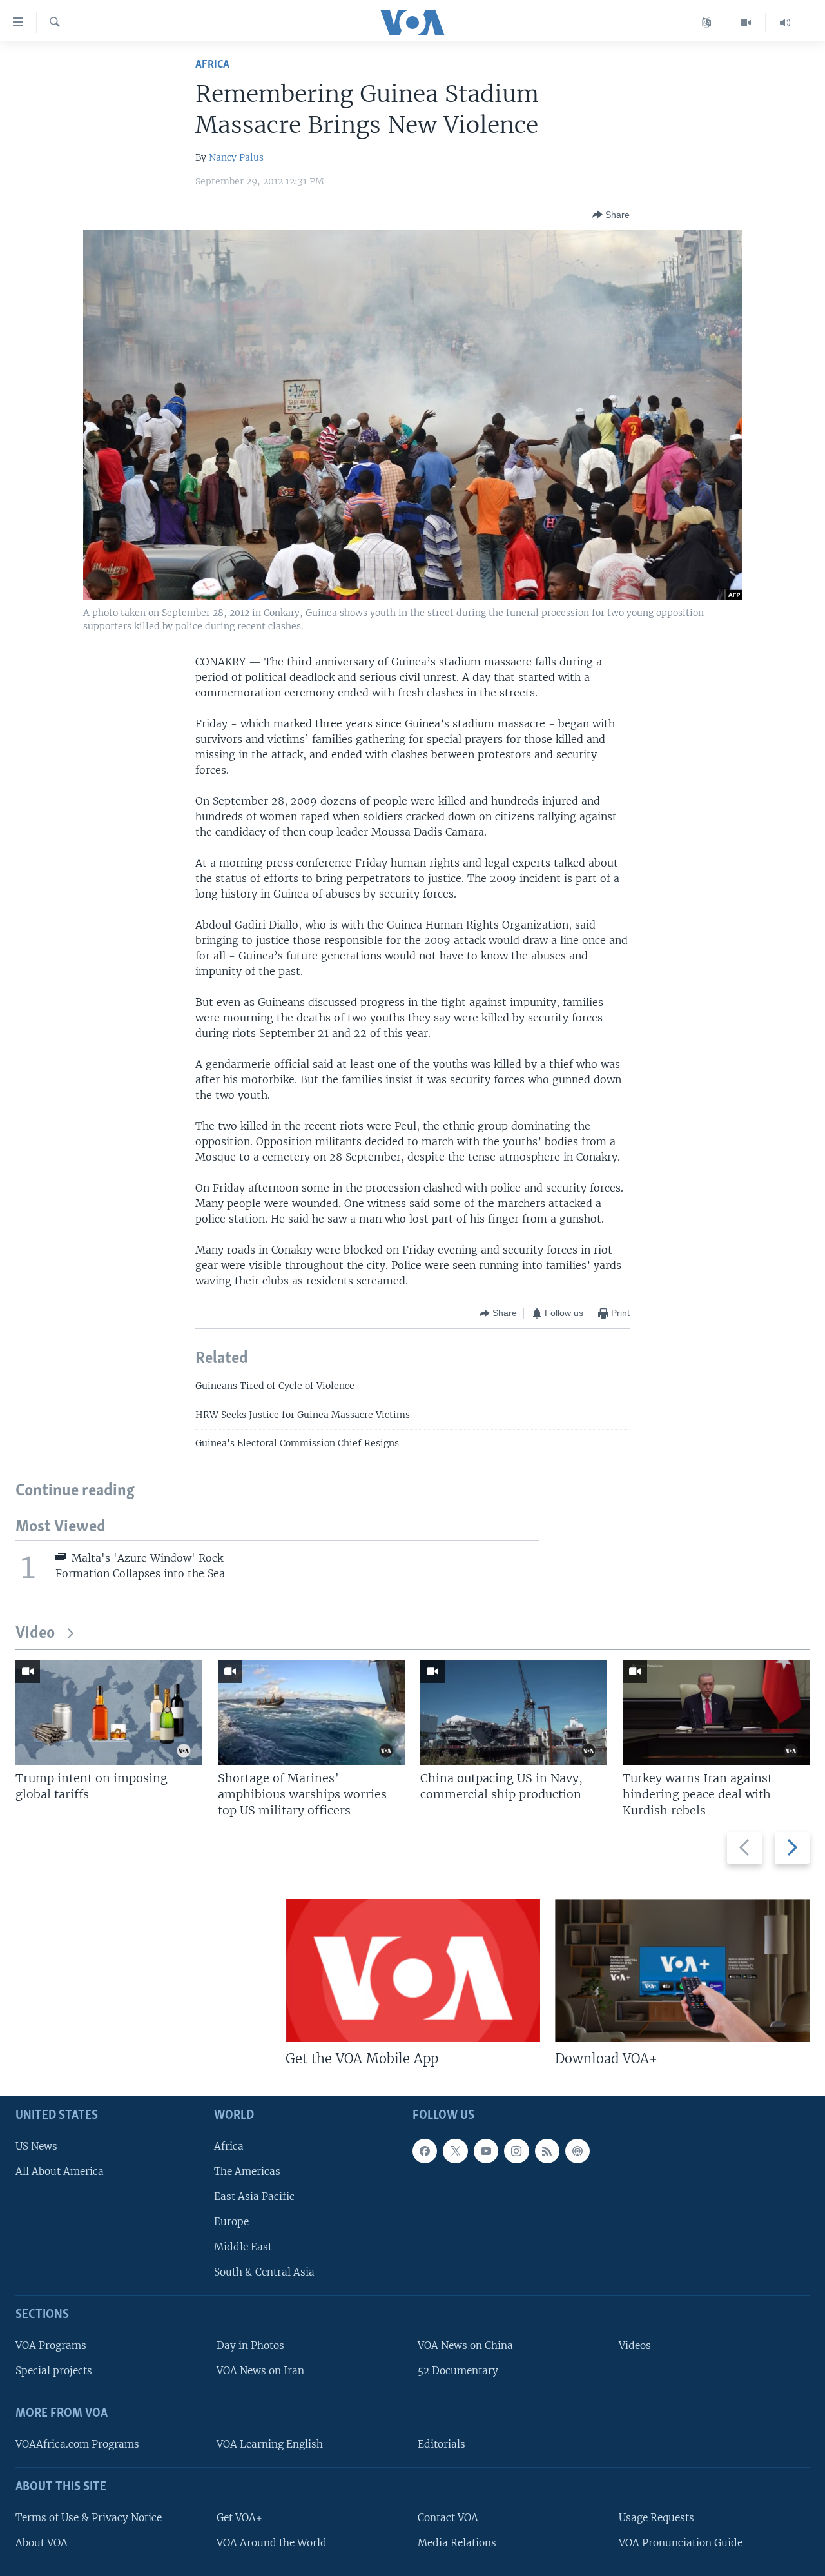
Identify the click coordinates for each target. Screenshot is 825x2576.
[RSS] (547, 2151)
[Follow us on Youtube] (486, 2151)
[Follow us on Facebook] (425, 2151)
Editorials (442, 2444)
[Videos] (746, 23)
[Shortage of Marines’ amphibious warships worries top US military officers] (311, 1713)
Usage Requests (656, 2518)
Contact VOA (448, 2518)
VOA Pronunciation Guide (681, 2543)
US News (36, 2146)
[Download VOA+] (682, 1971)
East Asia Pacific (254, 2197)
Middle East (243, 2247)
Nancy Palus (236, 157)
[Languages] (707, 23)
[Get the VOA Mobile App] (413, 1971)
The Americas (247, 2171)
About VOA (42, 2543)
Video (35, 1634)
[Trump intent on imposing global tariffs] (109, 1713)
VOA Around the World (272, 2543)
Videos (635, 2346)
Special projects (54, 2371)
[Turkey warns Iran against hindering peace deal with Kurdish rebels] (716, 1713)
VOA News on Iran (260, 2371)
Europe (231, 2222)
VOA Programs (51, 2346)
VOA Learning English (270, 2444)
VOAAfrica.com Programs (77, 2444)
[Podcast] (577, 2151)
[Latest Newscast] (785, 23)
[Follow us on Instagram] (516, 2151)
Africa (212, 65)
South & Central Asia (264, 2273)
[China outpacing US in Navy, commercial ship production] (514, 1713)
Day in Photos (250, 2346)
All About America (60, 2171)
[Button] (611, 215)
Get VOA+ (239, 2518)
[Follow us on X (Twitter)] (455, 2151)
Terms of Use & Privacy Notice (89, 2518)
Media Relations (457, 2543)
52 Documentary (458, 2371)
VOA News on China (465, 2346)
